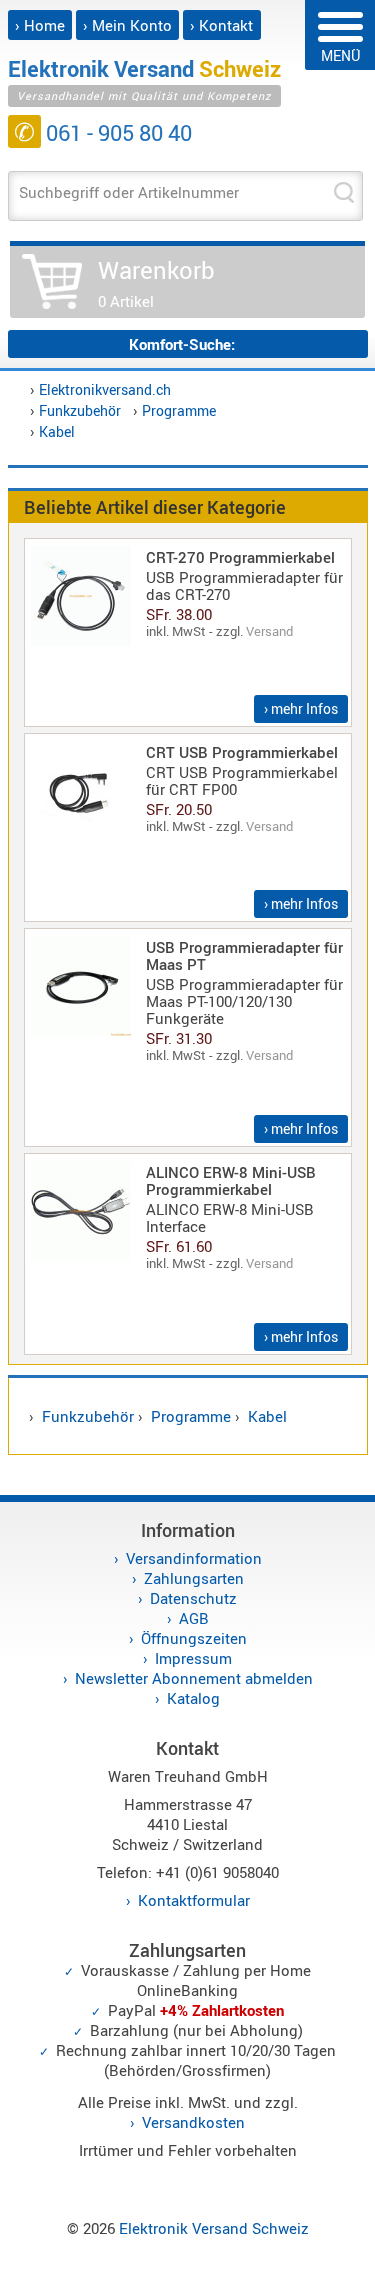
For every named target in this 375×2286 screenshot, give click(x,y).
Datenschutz (193, 1598)
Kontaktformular (194, 1900)
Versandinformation (194, 1558)
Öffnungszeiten (194, 1638)
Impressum (193, 1658)
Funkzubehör (80, 410)
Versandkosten (193, 2122)
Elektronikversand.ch (105, 389)
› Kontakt (221, 25)
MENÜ (340, 55)
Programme (179, 410)
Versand (269, 631)
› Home (40, 25)
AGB (194, 1618)
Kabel (57, 431)
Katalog (193, 1698)
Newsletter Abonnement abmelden (194, 1678)
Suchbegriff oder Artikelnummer (129, 192)
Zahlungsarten (194, 1578)
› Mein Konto (127, 25)
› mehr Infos (301, 708)
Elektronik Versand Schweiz (214, 2228)
